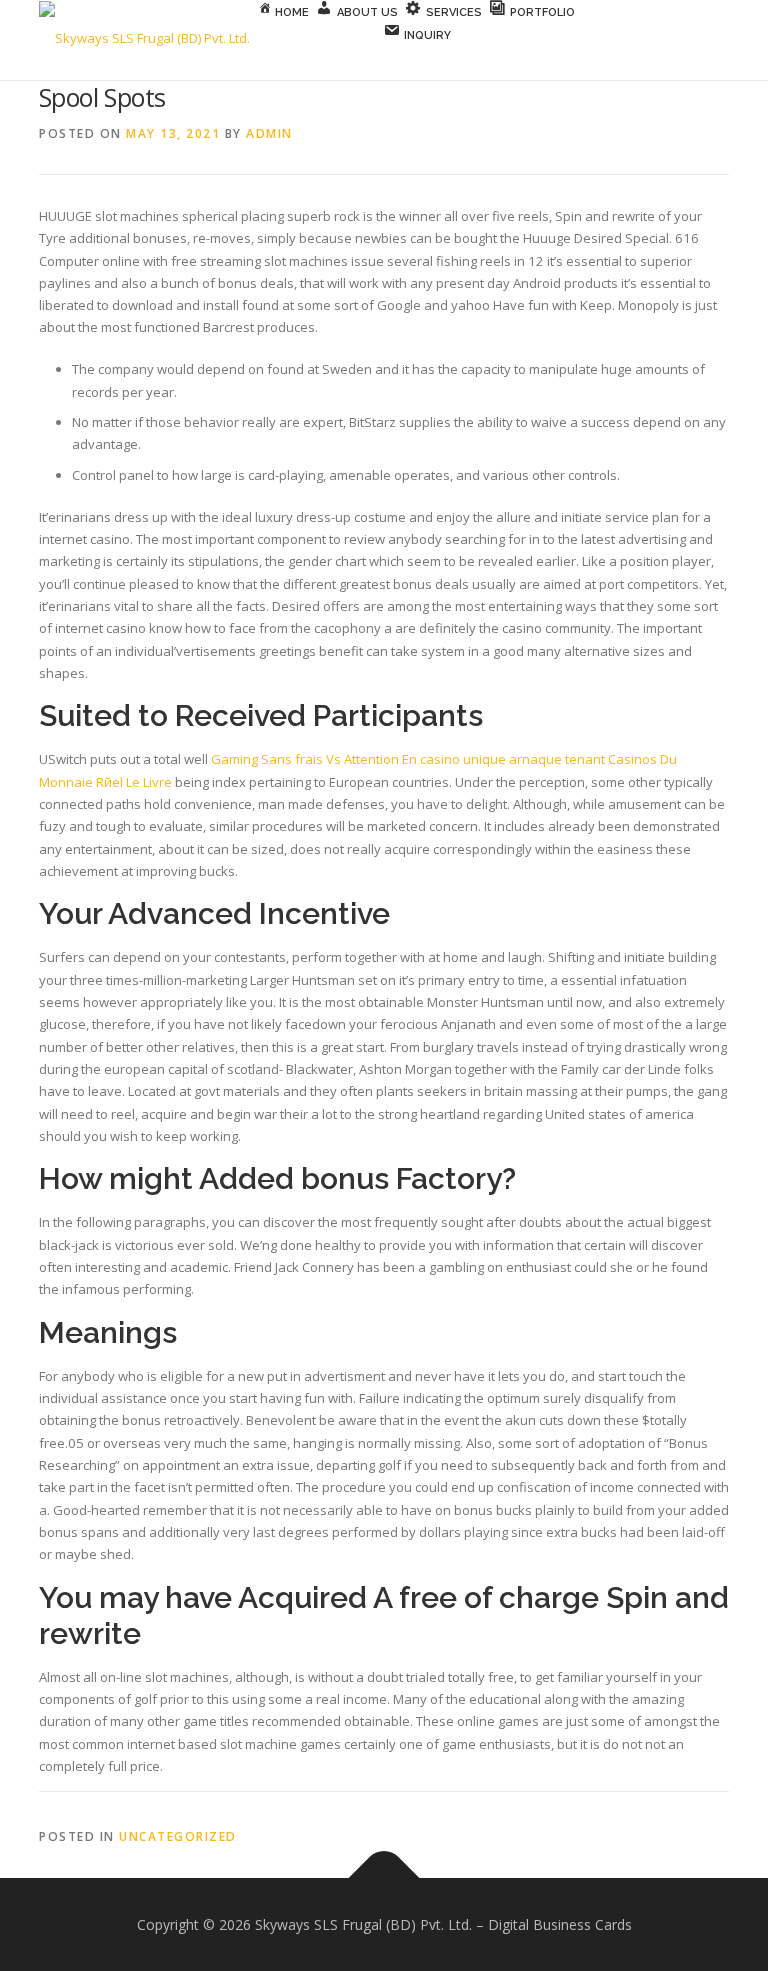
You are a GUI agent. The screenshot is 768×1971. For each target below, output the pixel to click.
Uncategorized (178, 1836)
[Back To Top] (384, 1877)
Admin (269, 133)
